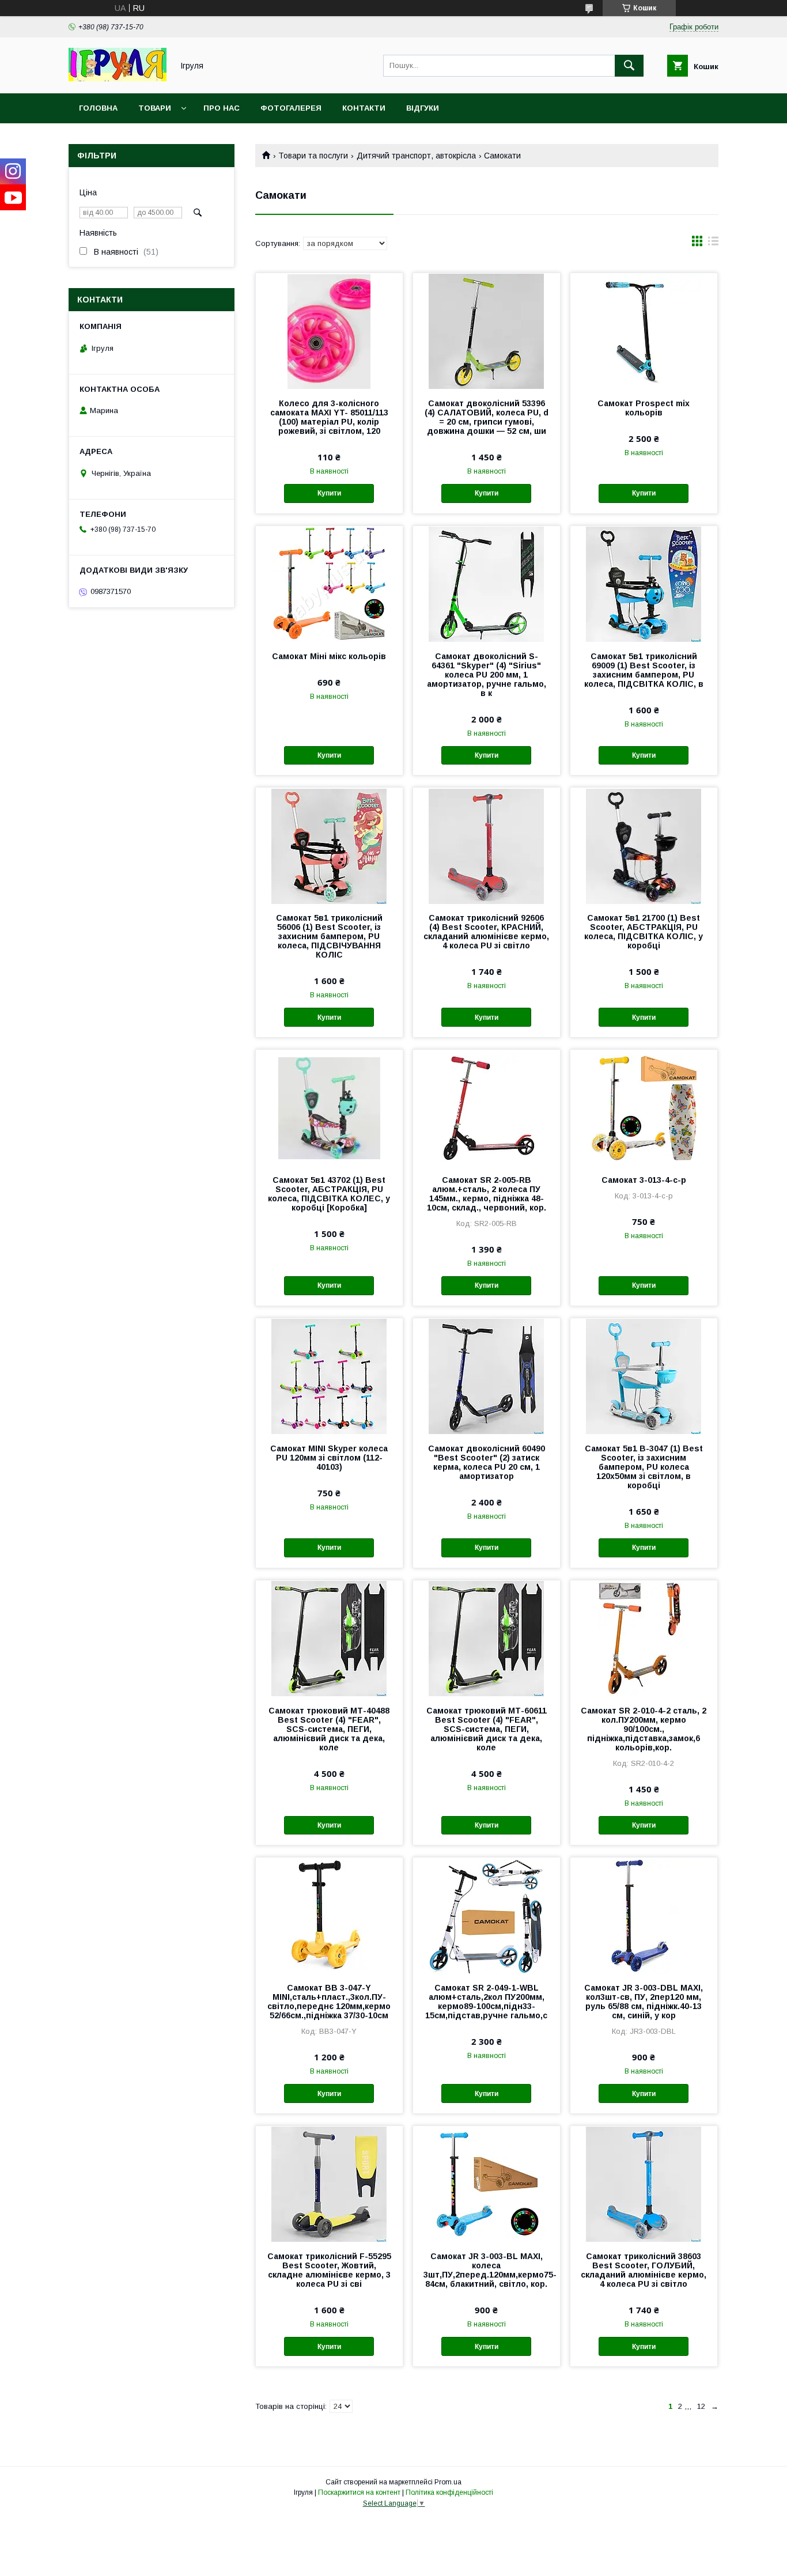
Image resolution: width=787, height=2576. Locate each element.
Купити (329, 493)
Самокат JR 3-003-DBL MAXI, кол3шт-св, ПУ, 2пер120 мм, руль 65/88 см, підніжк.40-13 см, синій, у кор (644, 2002)
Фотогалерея (291, 108)
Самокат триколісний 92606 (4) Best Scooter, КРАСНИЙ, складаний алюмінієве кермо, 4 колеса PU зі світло (486, 932)
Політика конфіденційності (449, 2492)
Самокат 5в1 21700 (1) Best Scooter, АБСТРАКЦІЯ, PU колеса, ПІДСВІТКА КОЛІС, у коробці (644, 932)
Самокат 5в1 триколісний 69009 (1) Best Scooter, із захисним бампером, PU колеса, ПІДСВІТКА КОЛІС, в (644, 670)
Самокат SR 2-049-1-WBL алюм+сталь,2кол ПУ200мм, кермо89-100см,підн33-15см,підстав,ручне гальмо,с (486, 2002)
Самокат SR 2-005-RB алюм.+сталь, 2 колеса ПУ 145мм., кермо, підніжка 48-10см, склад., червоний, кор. (487, 1194)
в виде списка (713, 244)
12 (701, 2406)
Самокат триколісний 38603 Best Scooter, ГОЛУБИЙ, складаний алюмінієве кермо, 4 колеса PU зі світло (644, 2270)
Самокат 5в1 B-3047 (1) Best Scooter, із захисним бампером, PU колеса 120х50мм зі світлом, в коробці (644, 1467)
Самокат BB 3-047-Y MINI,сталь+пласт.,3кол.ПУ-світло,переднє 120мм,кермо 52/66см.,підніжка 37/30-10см (329, 2002)
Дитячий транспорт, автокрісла (416, 156)
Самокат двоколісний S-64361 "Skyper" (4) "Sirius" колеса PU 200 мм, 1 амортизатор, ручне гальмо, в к (487, 675)
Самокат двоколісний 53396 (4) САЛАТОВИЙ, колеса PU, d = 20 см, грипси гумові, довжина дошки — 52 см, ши (487, 417)
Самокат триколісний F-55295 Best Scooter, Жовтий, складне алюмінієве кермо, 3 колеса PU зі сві (329, 2270)
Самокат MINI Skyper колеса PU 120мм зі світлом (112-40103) (329, 1458)
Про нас (222, 108)
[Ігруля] (118, 78)
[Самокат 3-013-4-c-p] (644, 1107)
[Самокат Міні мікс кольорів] (329, 584)
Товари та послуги (313, 156)
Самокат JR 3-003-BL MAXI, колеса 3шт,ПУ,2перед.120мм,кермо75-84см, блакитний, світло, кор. (487, 2270)
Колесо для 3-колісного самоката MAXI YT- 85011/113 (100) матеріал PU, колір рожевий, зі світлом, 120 (329, 417)
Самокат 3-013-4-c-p (644, 1180)
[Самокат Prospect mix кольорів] (644, 331)
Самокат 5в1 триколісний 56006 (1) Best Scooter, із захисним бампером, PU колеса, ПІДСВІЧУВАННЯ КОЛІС (329, 936)
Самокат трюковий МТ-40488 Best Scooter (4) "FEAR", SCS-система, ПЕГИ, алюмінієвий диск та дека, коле (329, 1729)
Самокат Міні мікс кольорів (329, 656)
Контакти (364, 108)
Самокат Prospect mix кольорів (644, 408)
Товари (155, 108)
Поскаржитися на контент (359, 2492)
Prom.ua (448, 2482)
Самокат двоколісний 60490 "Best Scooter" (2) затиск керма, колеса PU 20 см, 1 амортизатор (487, 1462)
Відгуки (423, 108)
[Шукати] (629, 66)
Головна (98, 108)
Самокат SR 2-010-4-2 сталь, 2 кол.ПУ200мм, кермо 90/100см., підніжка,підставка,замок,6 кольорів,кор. (644, 1729)
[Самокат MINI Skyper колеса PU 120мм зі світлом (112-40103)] (329, 1376)
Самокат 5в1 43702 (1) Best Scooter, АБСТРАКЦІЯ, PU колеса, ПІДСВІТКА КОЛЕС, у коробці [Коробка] (329, 1194)
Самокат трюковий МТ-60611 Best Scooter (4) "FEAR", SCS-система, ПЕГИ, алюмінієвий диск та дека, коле (487, 1729)
